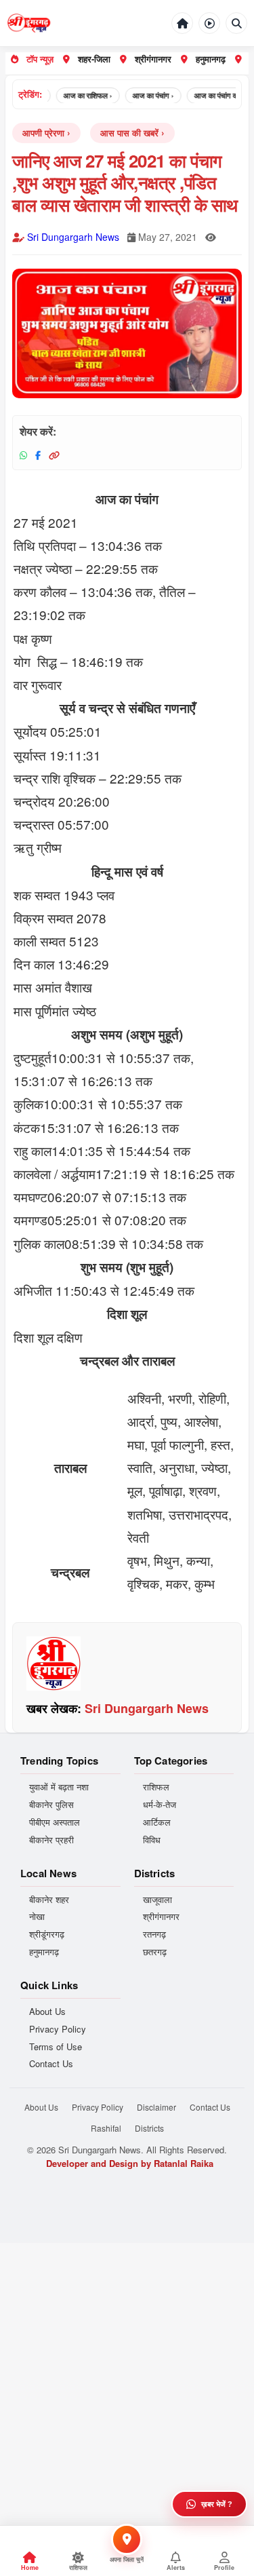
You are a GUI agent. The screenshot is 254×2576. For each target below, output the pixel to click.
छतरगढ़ (155, 1952)
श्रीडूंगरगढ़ (47, 1934)
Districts (149, 2128)
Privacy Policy (58, 2029)
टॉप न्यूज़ (40, 59)
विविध (152, 1840)
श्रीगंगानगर (153, 59)
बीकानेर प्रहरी (51, 1840)
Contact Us (51, 2064)
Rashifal (106, 2128)
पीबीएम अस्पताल (55, 1822)
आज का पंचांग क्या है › (214, 95)
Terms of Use (56, 2047)
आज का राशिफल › (79, 95)
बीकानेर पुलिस (51, 1805)
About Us (47, 2012)
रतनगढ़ (154, 1934)
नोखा (37, 1917)
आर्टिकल (157, 1822)
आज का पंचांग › (144, 95)
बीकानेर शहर (49, 1900)
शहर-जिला (94, 59)
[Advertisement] (127, 2370)
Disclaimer (156, 2107)
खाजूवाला (157, 1900)
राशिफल (156, 1787)
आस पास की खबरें (129, 133)
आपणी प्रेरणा (43, 133)
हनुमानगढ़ (211, 59)
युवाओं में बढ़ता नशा (59, 1787)
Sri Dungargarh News (73, 237)
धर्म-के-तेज (160, 1805)
